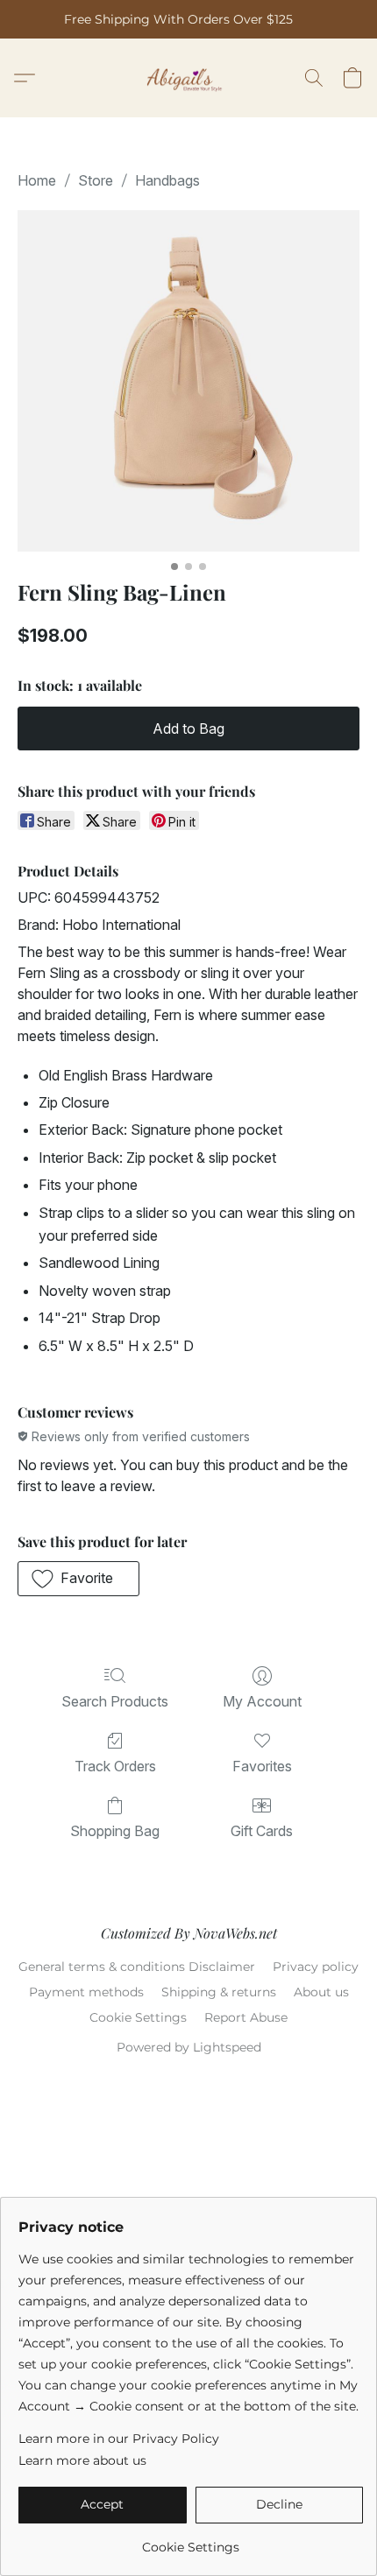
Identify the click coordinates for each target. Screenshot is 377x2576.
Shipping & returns (219, 1992)
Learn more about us (82, 2460)
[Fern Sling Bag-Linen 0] (188, 381)
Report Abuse (246, 2017)
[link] (191, 2541)
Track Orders (115, 1766)
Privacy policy (316, 1967)
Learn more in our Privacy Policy (119, 2439)
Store (96, 180)
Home (37, 180)
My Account (262, 1701)
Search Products (115, 1701)
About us (321, 1992)
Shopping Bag (115, 1831)
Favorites (262, 1766)
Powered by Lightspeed (189, 2047)
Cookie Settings (138, 2017)
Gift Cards (262, 1831)
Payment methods (86, 1992)
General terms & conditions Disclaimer (137, 1967)
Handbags (167, 180)
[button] (189, 78)
